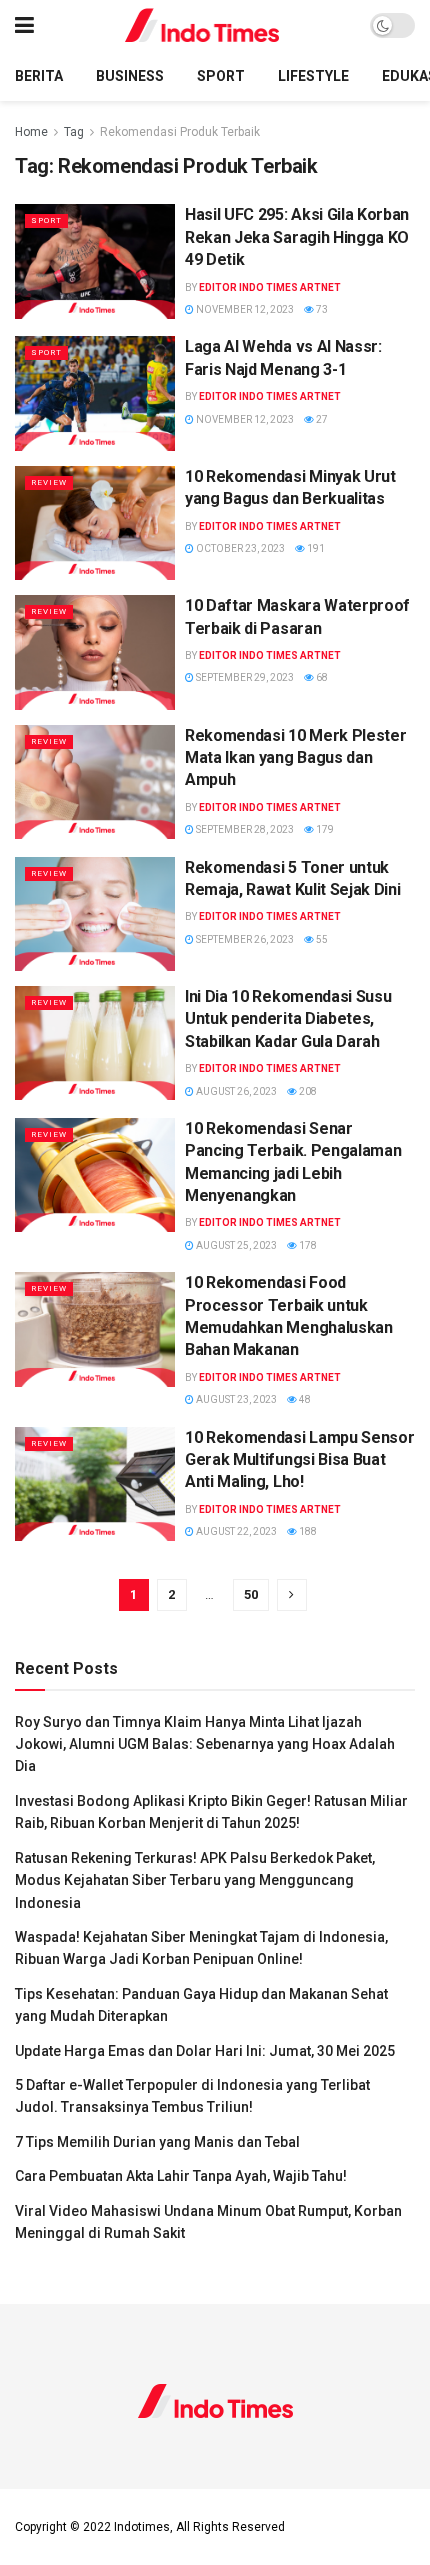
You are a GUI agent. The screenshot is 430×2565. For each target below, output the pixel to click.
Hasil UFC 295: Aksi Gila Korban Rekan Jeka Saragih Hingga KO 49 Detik (297, 237)
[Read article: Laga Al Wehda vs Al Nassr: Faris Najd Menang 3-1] (95, 393)
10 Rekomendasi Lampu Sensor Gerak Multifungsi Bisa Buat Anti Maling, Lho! (299, 1460)
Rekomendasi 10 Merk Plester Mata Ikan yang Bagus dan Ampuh (295, 758)
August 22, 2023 (235, 1531)
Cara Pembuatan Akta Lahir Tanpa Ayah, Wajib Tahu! (181, 2176)
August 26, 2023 (235, 1091)
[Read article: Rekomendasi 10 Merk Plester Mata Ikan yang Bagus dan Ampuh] (95, 782)
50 (251, 1594)
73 (321, 309)
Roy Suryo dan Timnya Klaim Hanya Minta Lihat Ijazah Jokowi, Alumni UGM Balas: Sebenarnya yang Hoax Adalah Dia (205, 1744)
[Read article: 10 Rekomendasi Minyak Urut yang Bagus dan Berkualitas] (95, 523)
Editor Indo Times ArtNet (270, 287)
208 (307, 1091)
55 (321, 939)
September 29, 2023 (244, 677)
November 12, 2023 (244, 309)
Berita (39, 76)
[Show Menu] (24, 25)
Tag (74, 132)
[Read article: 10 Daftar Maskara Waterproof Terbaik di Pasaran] (95, 652)
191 (315, 548)
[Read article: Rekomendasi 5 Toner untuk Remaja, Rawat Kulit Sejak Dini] (95, 914)
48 (304, 1399)
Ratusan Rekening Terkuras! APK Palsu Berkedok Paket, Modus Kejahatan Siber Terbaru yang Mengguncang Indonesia (195, 1880)
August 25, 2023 (235, 1245)
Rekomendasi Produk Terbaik (180, 132)
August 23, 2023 (235, 1399)
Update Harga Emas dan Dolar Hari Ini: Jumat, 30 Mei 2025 (205, 2051)
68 (321, 677)
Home (31, 132)
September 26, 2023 (244, 939)
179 (324, 829)
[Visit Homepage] (202, 25)
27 (321, 419)
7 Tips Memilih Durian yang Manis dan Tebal (157, 2142)
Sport (221, 76)
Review (49, 482)
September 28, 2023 (244, 829)
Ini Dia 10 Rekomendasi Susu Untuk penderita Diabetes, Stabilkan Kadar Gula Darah (288, 1019)
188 (307, 1531)
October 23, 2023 (239, 548)
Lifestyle (313, 76)
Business (130, 76)
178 (307, 1245)
